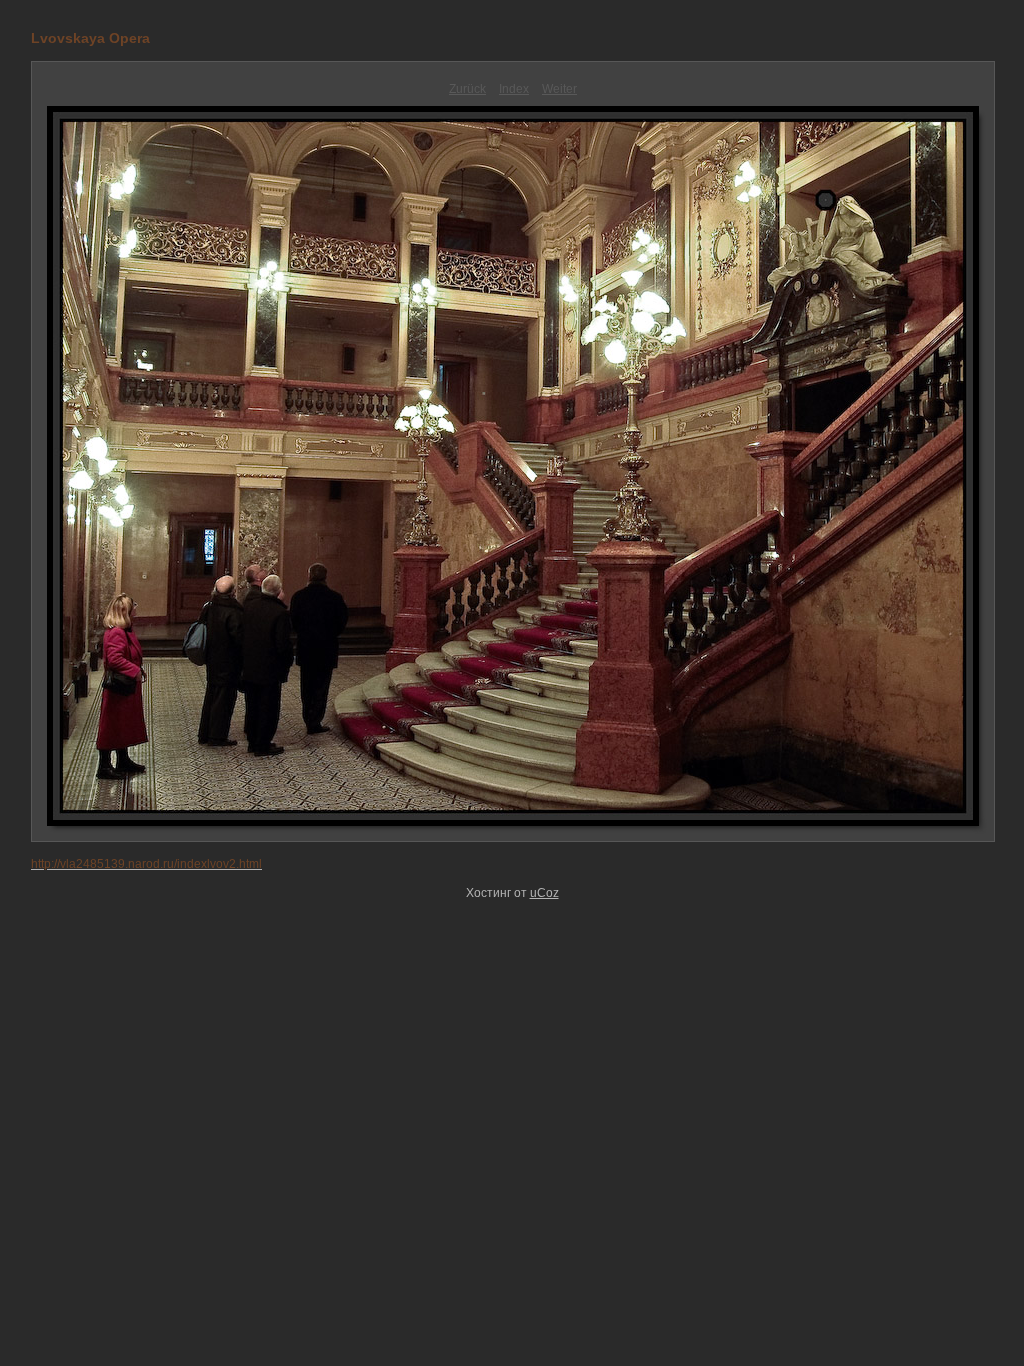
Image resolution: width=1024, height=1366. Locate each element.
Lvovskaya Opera (90, 38)
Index (514, 89)
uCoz (544, 893)
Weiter (559, 89)
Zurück (467, 89)
